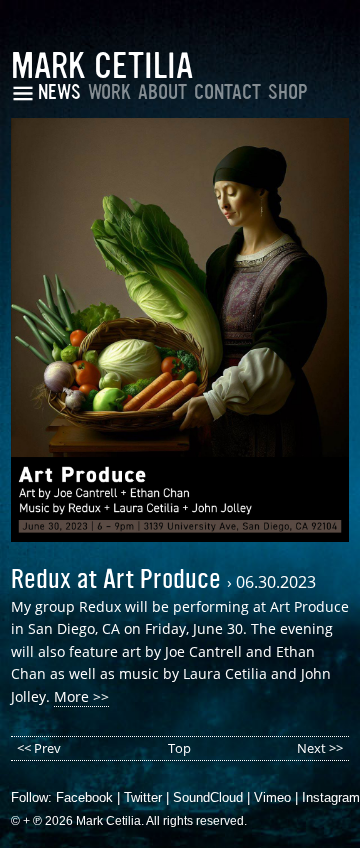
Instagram (331, 797)
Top (179, 748)
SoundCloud (208, 797)
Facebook (84, 797)
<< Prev (39, 748)
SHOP (288, 92)
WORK (109, 92)
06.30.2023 (276, 582)
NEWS (59, 92)
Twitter (143, 797)
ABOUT (162, 92)
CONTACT (227, 92)
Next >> (320, 748)
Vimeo (272, 797)
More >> (81, 696)
